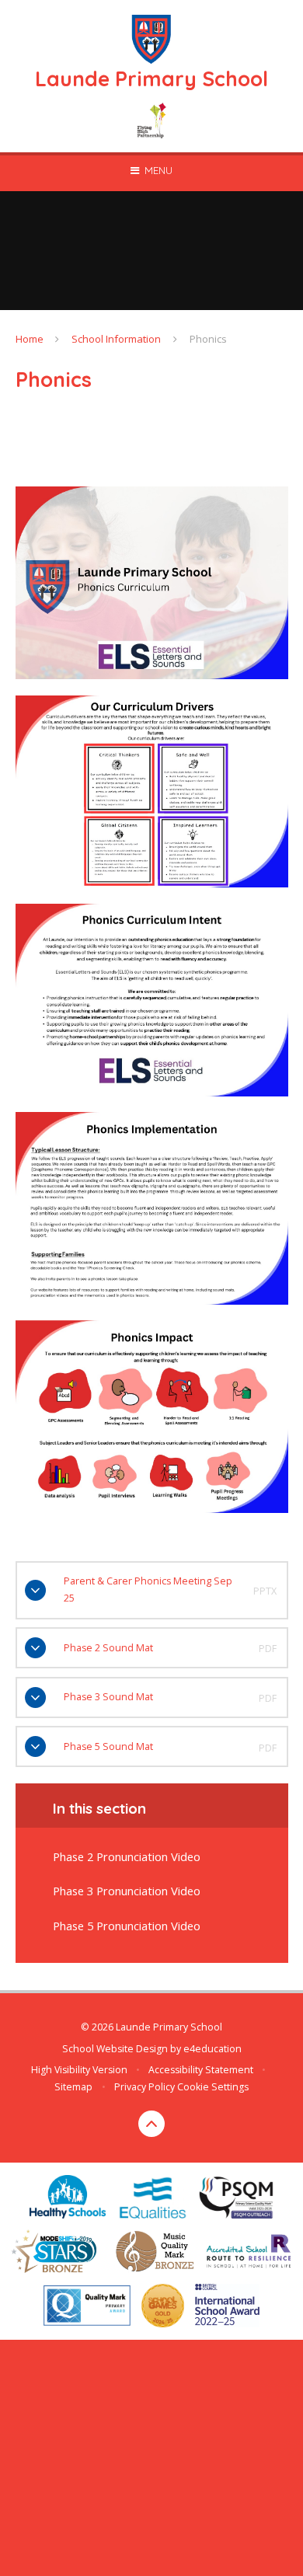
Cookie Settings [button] (213, 2087)
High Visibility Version (79, 2070)
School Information (116, 339)
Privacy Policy (145, 2087)
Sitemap (73, 2087)
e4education (212, 2049)
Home (30, 339)
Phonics (208, 339)
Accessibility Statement (201, 2070)
